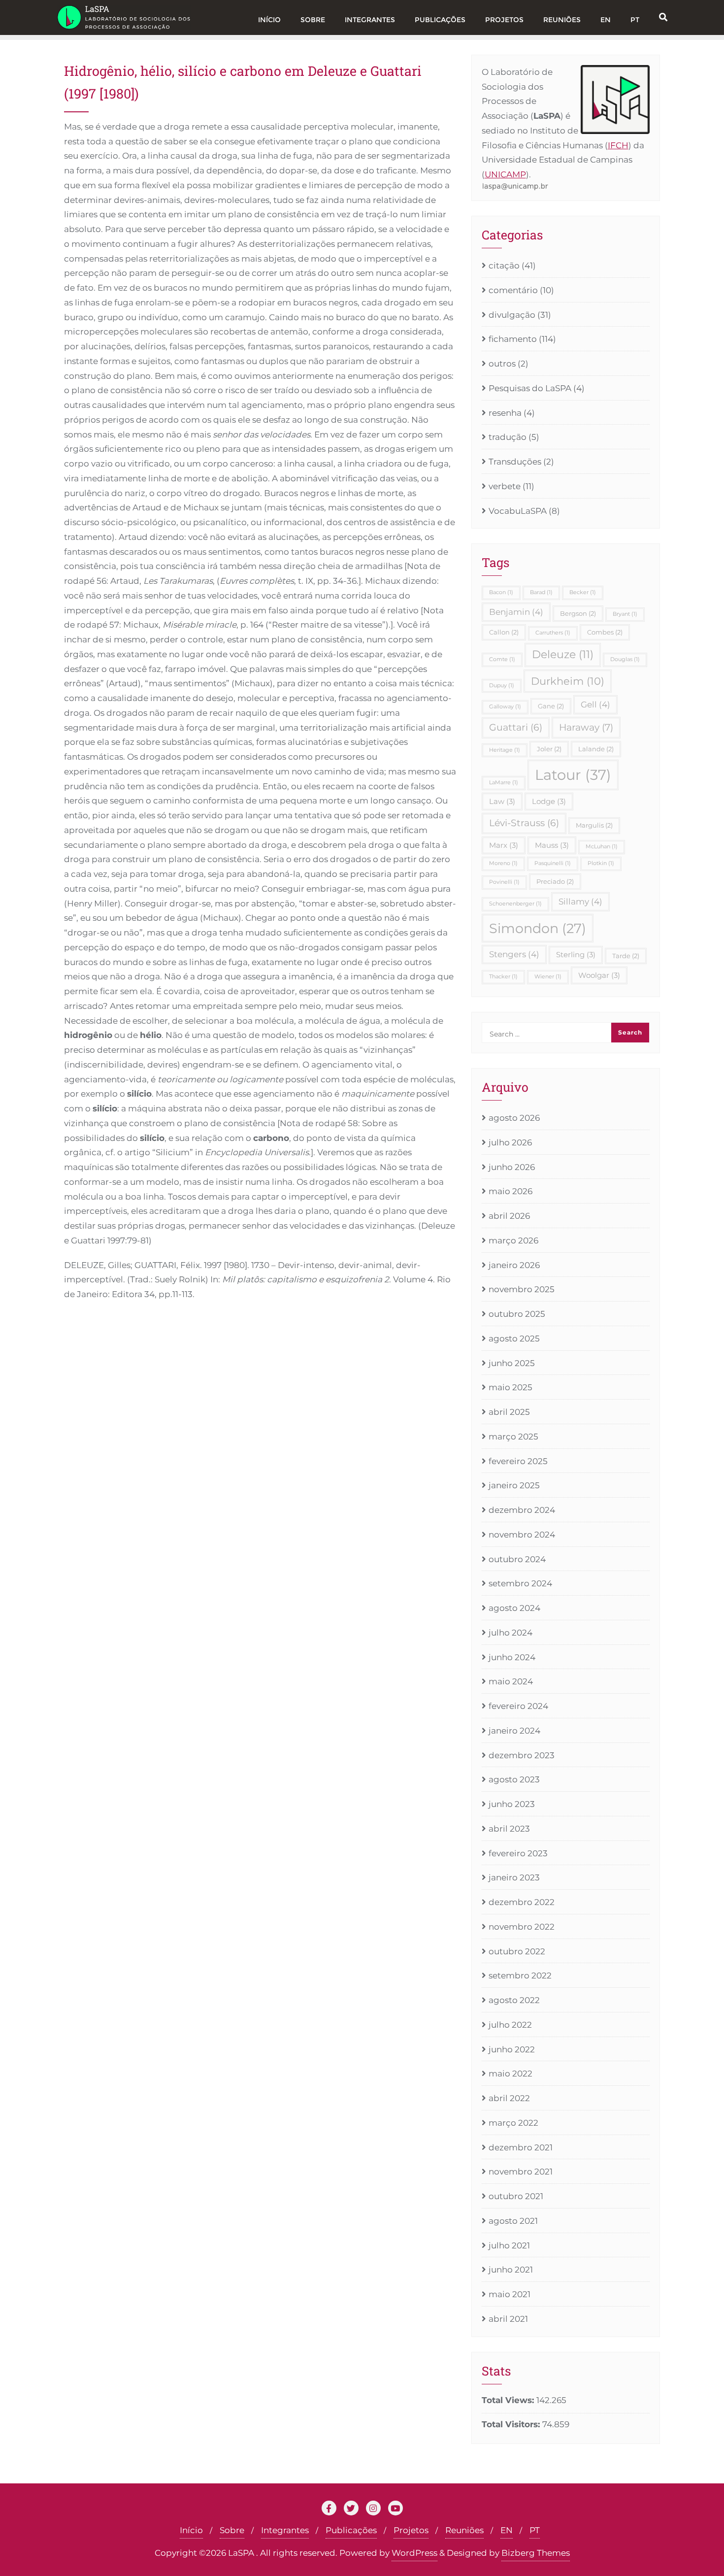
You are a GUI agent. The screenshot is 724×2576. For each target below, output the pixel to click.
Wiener (548, 977)
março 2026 (513, 1240)
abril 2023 (509, 1829)
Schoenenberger (515, 904)
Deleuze (563, 654)
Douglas (625, 659)
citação (504, 266)
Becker (583, 592)
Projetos (411, 2530)
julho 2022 (510, 2025)
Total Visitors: (512, 2424)
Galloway (505, 707)
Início (191, 2530)
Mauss (552, 845)
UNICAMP (505, 174)
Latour (573, 775)
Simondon (538, 928)
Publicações (351, 2530)
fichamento (513, 339)
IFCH (618, 145)
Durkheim (568, 681)
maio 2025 (510, 1387)
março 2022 (513, 2123)
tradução (508, 437)
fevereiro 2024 (518, 1706)
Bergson (578, 613)
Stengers (514, 954)
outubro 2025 (517, 1314)
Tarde (626, 956)
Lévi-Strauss (524, 823)
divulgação (512, 315)
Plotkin (601, 863)
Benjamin (516, 612)
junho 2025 (512, 1363)
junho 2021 (511, 2270)
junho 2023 (512, 1804)
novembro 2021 (521, 2172)
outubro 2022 (517, 1951)
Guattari (516, 727)
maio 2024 (511, 1681)
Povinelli (504, 882)
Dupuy (502, 686)
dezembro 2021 (521, 2147)
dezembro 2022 (522, 1902)
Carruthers (553, 633)
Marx (504, 845)
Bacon (501, 592)
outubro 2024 (517, 1559)
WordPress (414, 2553)
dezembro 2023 (522, 1755)
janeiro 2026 (514, 1265)
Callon (504, 632)
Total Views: (509, 2400)
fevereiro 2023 (518, 1853)
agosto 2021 (513, 2221)
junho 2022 (512, 2049)
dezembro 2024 (522, 1510)
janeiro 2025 (514, 1485)
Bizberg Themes (536, 2553)
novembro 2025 (522, 1289)
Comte (502, 659)
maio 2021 (510, 2294)
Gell (595, 704)
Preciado (555, 881)
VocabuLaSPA (518, 511)
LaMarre (504, 783)
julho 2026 (510, 1142)
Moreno (503, 863)
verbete (505, 486)
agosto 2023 (514, 1779)
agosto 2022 (514, 2000)
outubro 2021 (516, 2196)
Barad (541, 592)
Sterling (576, 954)
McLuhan (602, 847)
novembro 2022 (522, 1927)
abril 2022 (509, 2098)
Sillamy (580, 902)
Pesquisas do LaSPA (530, 388)
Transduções (515, 462)
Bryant (625, 614)
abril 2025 (509, 1412)
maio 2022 (510, 2074)
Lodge (549, 801)
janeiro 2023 (514, 1877)
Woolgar (599, 975)
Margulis (594, 825)
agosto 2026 (514, 1118)
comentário (513, 290)
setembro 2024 (520, 1583)
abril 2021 (508, 2319)
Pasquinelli (553, 863)
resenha (505, 413)
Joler (549, 749)
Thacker (503, 977)
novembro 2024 (522, 1535)
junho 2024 (512, 1657)
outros (502, 364)
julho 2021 (509, 2245)
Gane (551, 706)
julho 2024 (510, 1633)
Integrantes (285, 2530)
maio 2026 (510, 1191)
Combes (605, 632)
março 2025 (513, 1437)
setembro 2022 (520, 1975)
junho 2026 (512, 1167)
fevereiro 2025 (518, 1461)
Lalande (596, 749)
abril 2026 (509, 1216)
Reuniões (464, 2530)
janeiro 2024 (514, 1731)
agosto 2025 (514, 1338)
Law (502, 801)
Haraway (586, 727)
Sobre (232, 2530)
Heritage (505, 750)
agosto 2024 (514, 1608)
